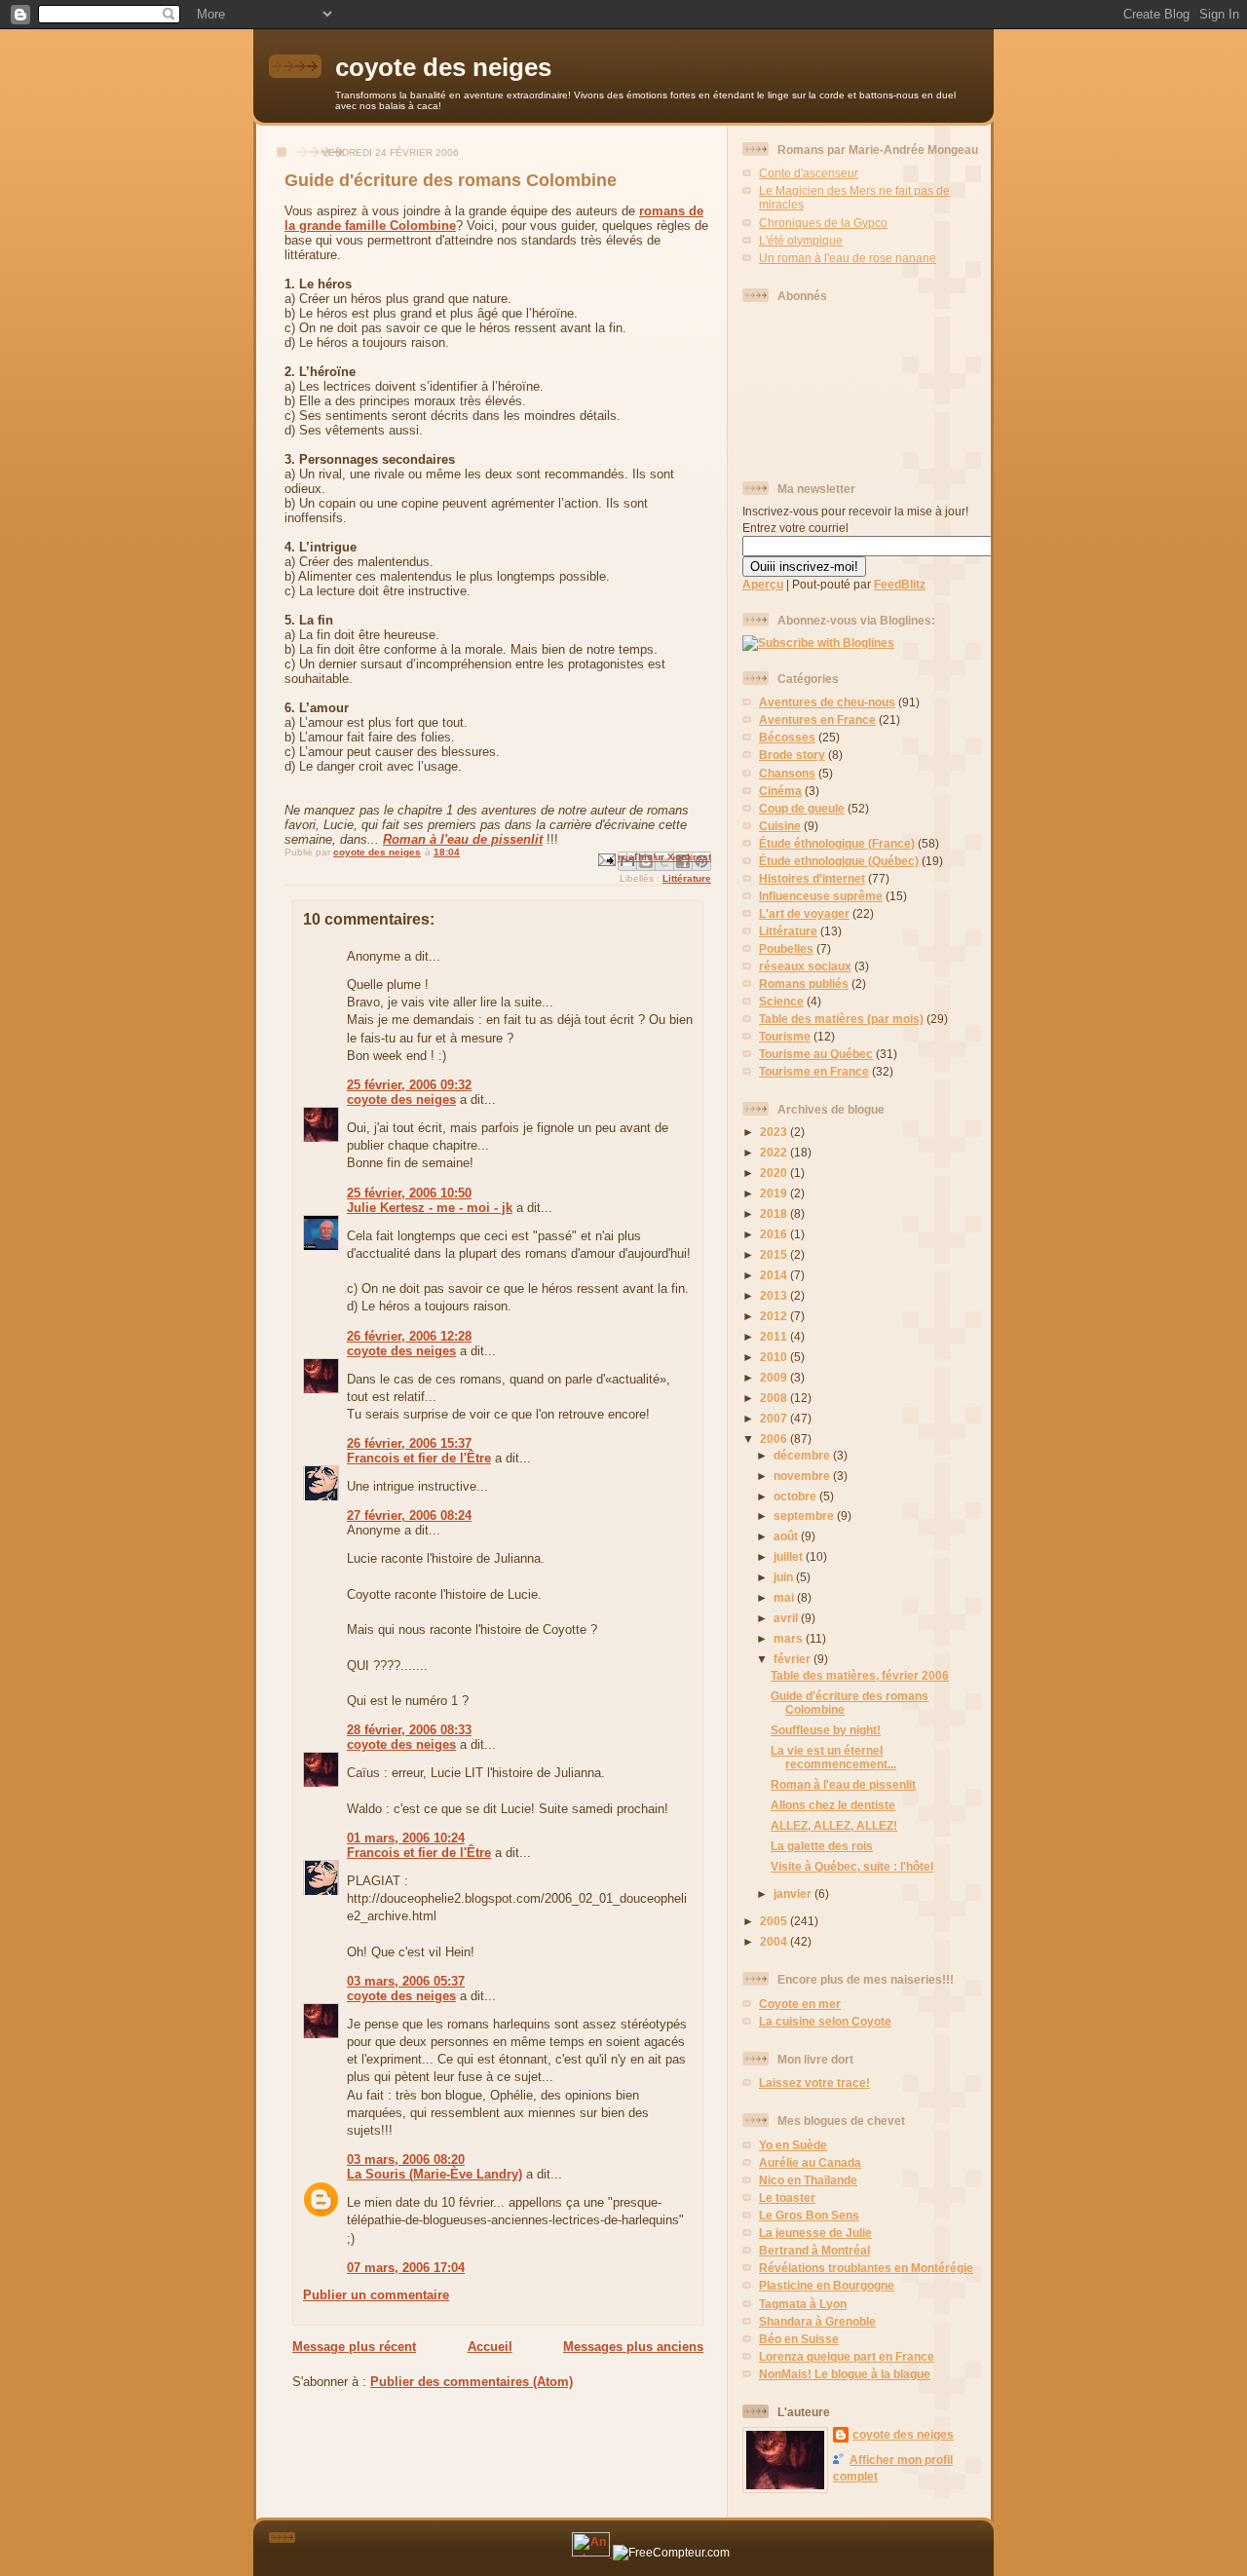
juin (785, 1577)
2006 (775, 1439)
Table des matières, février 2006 (860, 1675)
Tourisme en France (814, 1071)
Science (781, 1001)
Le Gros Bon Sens (809, 2215)
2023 (775, 1132)
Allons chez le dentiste (833, 1805)
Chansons (787, 773)
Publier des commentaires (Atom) (472, 2382)
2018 (775, 1213)
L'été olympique (801, 240)
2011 (775, 1336)
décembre (803, 1455)
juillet (790, 1556)
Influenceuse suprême (821, 896)
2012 (775, 1316)
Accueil (490, 2347)
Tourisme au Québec (816, 1054)
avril (787, 1618)
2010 (775, 1357)
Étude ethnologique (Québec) (839, 861)
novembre (803, 1476)
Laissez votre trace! (814, 2083)
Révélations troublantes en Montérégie (866, 2268)
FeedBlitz (900, 584)
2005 (775, 1921)
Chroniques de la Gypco (823, 223)
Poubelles (786, 948)
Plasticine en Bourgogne (827, 2285)
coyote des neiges (443, 67)
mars (790, 1638)
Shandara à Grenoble (817, 2321)
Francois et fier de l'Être (419, 1458)
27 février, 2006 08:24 (409, 1515)
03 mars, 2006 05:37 (406, 1981)
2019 (775, 1193)
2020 (775, 1173)
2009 (775, 1377)
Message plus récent (354, 2347)
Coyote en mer (800, 2004)
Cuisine (780, 826)
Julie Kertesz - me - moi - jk (430, 1208)
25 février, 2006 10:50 (409, 1193)
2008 (775, 1398)
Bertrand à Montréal (814, 2250)
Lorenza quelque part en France (847, 2356)
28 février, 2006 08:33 (409, 1730)
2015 (775, 1254)
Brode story (792, 755)
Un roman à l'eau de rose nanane (848, 258)
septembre (805, 1515)
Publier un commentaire (376, 2295)
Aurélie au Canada (810, 2162)
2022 (775, 1152)
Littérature (687, 878)
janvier (794, 1894)
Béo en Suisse (799, 2339)
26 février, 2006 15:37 (409, 1443)
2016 (775, 1234)
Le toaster (787, 2197)
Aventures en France (817, 720)
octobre (796, 1496)
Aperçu (763, 584)
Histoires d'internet (812, 878)
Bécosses (787, 737)
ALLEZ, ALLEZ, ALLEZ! (834, 1825)
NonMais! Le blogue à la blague (845, 2374)
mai (785, 1597)
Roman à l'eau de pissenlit (463, 839)
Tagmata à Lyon (803, 2304)
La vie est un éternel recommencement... (833, 1757)
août (787, 1536)
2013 (775, 1295)
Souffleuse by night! (826, 1730)
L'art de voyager (804, 913)
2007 (775, 1418)
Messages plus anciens (633, 2347)
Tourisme (785, 1036)
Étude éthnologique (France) (837, 843)
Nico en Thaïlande (808, 2180)
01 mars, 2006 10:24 (406, 1838)
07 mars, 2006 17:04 (406, 2268)
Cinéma (780, 791)
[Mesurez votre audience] (592, 2552)
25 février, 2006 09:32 (409, 1085)
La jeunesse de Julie (815, 2233)
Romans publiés (804, 984)
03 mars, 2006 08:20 (406, 2159)
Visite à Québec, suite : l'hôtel (852, 1866)
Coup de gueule (802, 808)
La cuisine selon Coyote (825, 2021)
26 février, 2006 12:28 (409, 1336)
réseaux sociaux (805, 966)
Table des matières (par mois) (841, 1019)
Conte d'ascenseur (809, 173)
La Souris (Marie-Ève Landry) (435, 2174)
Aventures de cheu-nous (827, 702)
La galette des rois (822, 1846)
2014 (775, 1275)
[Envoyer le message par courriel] (606, 859)
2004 (775, 1941)
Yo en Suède (793, 2145)
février (794, 1659)
